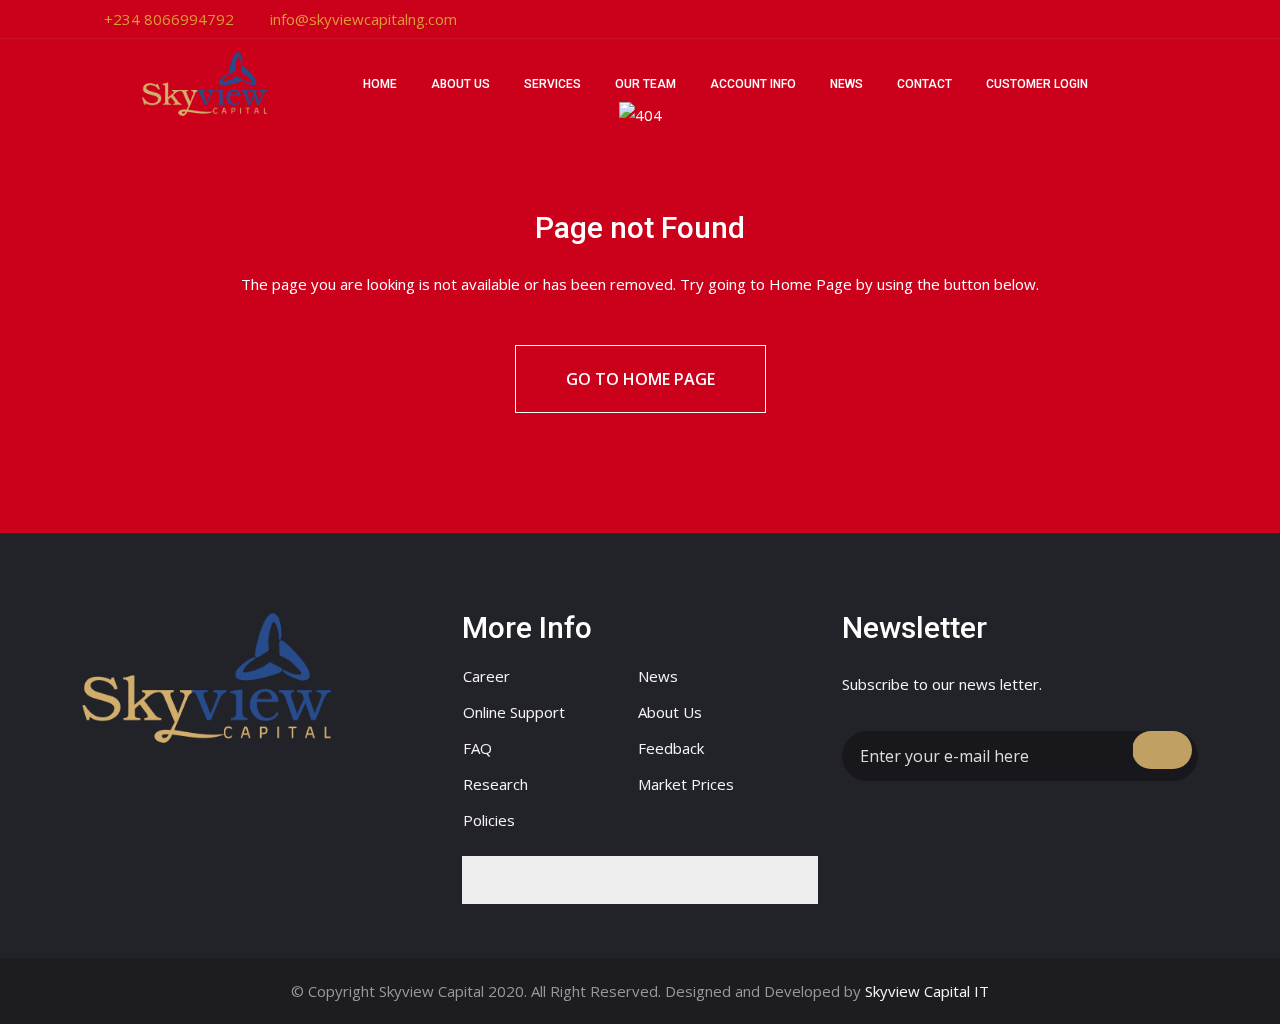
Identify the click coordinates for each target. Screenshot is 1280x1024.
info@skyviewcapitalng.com (363, 19)
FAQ (477, 748)
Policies (489, 820)
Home (380, 84)
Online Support (514, 712)
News (846, 84)
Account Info (753, 84)
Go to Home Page (640, 379)
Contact (924, 84)
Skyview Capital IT (927, 991)
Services (552, 84)
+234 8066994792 (169, 19)
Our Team (645, 84)
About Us (460, 84)
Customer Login (1037, 84)
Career (486, 676)
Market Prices (686, 784)
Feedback (671, 748)
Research (495, 784)
